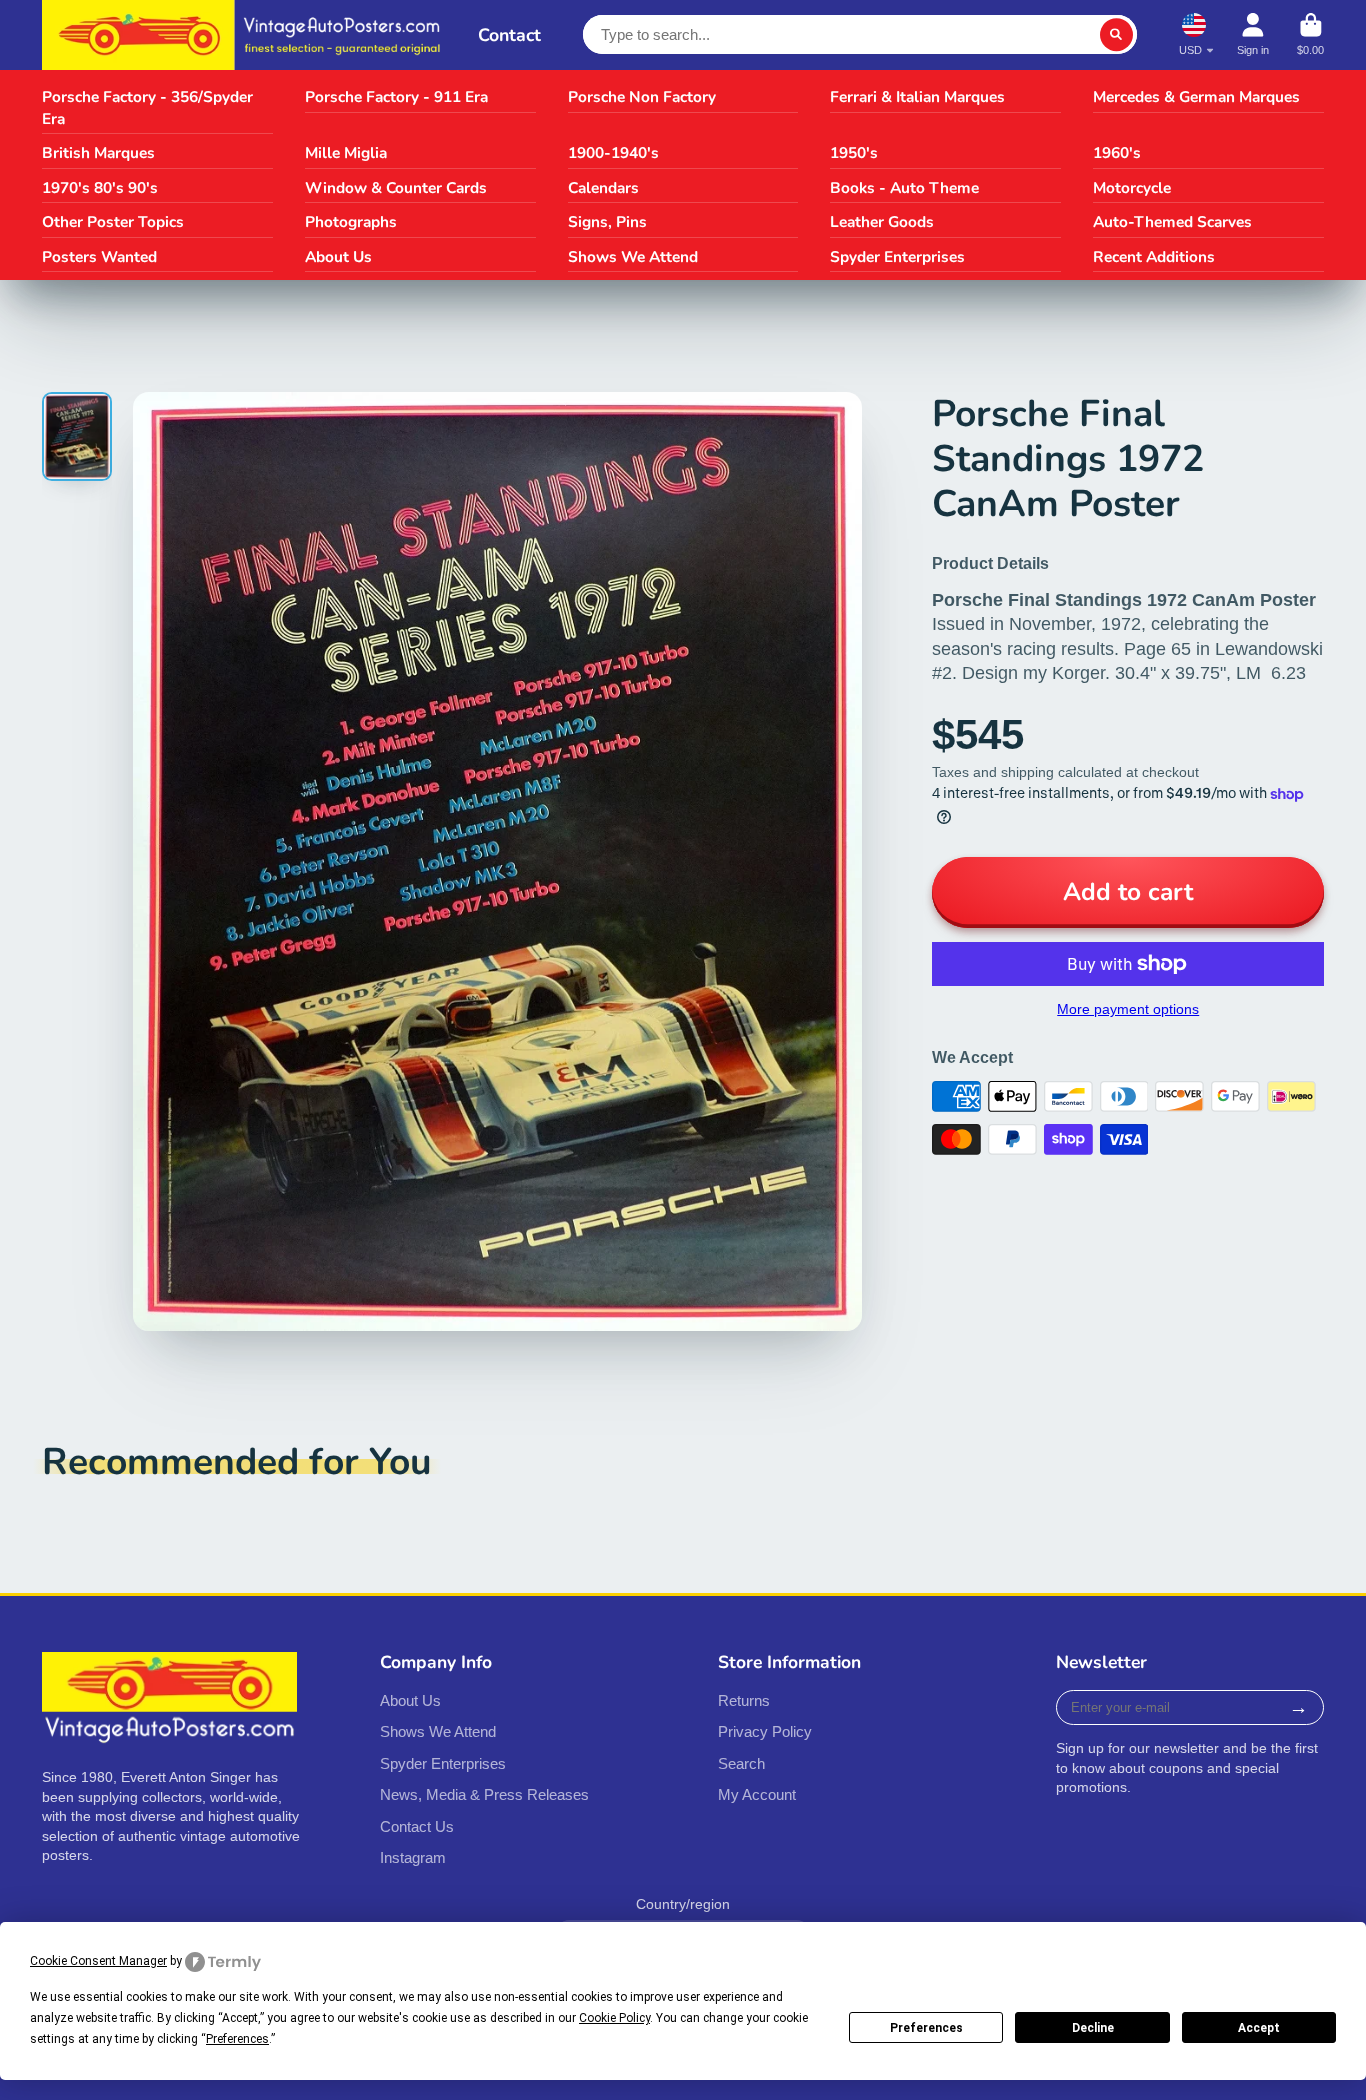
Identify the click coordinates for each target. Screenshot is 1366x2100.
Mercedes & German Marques (1196, 96)
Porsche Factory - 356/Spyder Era (147, 107)
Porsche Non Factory (642, 96)
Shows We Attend (633, 256)
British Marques (98, 152)
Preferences (926, 2028)
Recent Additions (1154, 256)
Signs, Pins (607, 221)
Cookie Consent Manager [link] (98, 1961)
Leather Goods (882, 221)
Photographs (351, 221)
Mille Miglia (346, 152)
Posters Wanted (99, 256)
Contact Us (417, 1826)
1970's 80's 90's (100, 187)
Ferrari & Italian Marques (917, 96)
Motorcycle (1132, 187)
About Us (338, 256)
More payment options (1128, 1009)
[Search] (1117, 35)
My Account (757, 1794)
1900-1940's (613, 152)
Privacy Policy (765, 1731)
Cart (1310, 34)
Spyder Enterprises (897, 256)
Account (1253, 34)
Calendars (603, 187)
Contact (509, 35)
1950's (854, 152)
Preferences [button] (237, 2039)
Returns (744, 1700)
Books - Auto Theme (904, 187)
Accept (1259, 2028)
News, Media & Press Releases (484, 1794)
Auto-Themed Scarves (1172, 221)
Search (741, 1763)
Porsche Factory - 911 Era (396, 96)
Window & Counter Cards (396, 187)
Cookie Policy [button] (614, 2018)
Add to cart (1128, 892)
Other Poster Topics (113, 221)
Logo (246, 35)
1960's (1117, 152)
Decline (1093, 2028)
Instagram (413, 1857)
